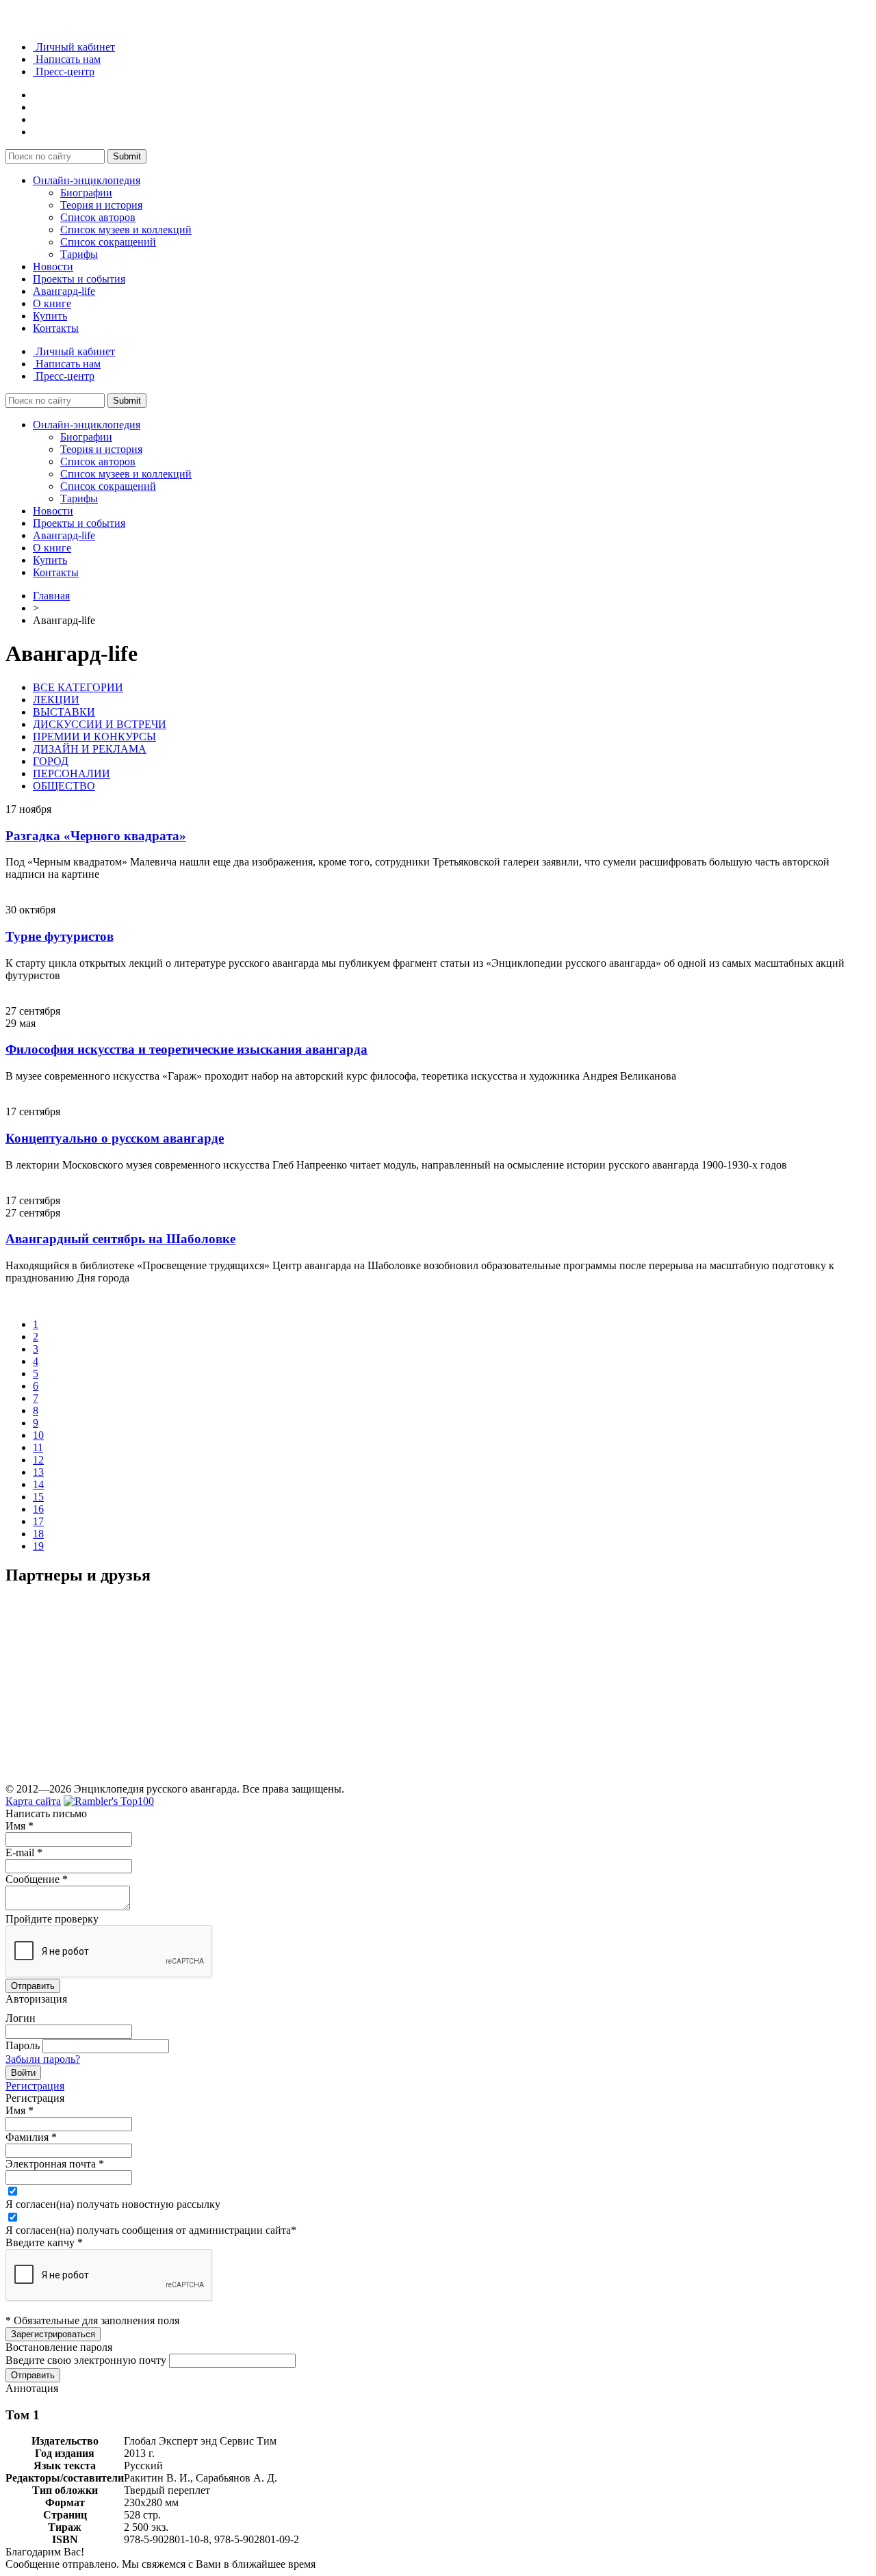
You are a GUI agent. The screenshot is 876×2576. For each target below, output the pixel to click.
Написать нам (67, 59)
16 (38, 1509)
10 (38, 1435)
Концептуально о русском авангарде (115, 1138)
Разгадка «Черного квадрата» (96, 836)
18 (38, 1534)
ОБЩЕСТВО (64, 786)
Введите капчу (44, 2242)
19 (38, 1546)
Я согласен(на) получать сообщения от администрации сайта (151, 2230)
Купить (50, 316)
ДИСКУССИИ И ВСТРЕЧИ (100, 724)
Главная (51, 596)
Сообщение (37, 1879)
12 (38, 1460)
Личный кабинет (74, 47)
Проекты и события (79, 279)
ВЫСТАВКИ (64, 712)
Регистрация (35, 2086)
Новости (53, 266)
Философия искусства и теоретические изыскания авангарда (186, 1049)
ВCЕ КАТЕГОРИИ (78, 687)
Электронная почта (55, 2164)
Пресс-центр (64, 71)
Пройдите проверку (52, 1919)
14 (38, 1484)
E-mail (24, 1852)
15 (38, 1497)
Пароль (23, 2045)
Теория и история (101, 205)
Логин (21, 2018)
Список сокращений (108, 242)
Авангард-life (64, 291)
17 (38, 1521)
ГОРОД (51, 761)
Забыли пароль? (43, 2059)
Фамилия (31, 2137)
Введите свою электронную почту (86, 2360)
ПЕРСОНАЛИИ (72, 773)
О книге (52, 303)
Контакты (56, 328)
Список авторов (98, 217)
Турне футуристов (60, 936)
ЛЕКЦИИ (56, 700)
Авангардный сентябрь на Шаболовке (120, 1239)
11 (38, 1447)
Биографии (86, 193)
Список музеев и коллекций (126, 230)
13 (38, 1472)
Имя (20, 1826)
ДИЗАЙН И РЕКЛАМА (90, 749)
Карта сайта (33, 1801)
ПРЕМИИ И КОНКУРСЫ (94, 737)
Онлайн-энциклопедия (87, 180)
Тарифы (79, 254)
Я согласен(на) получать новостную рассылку (113, 2204)
